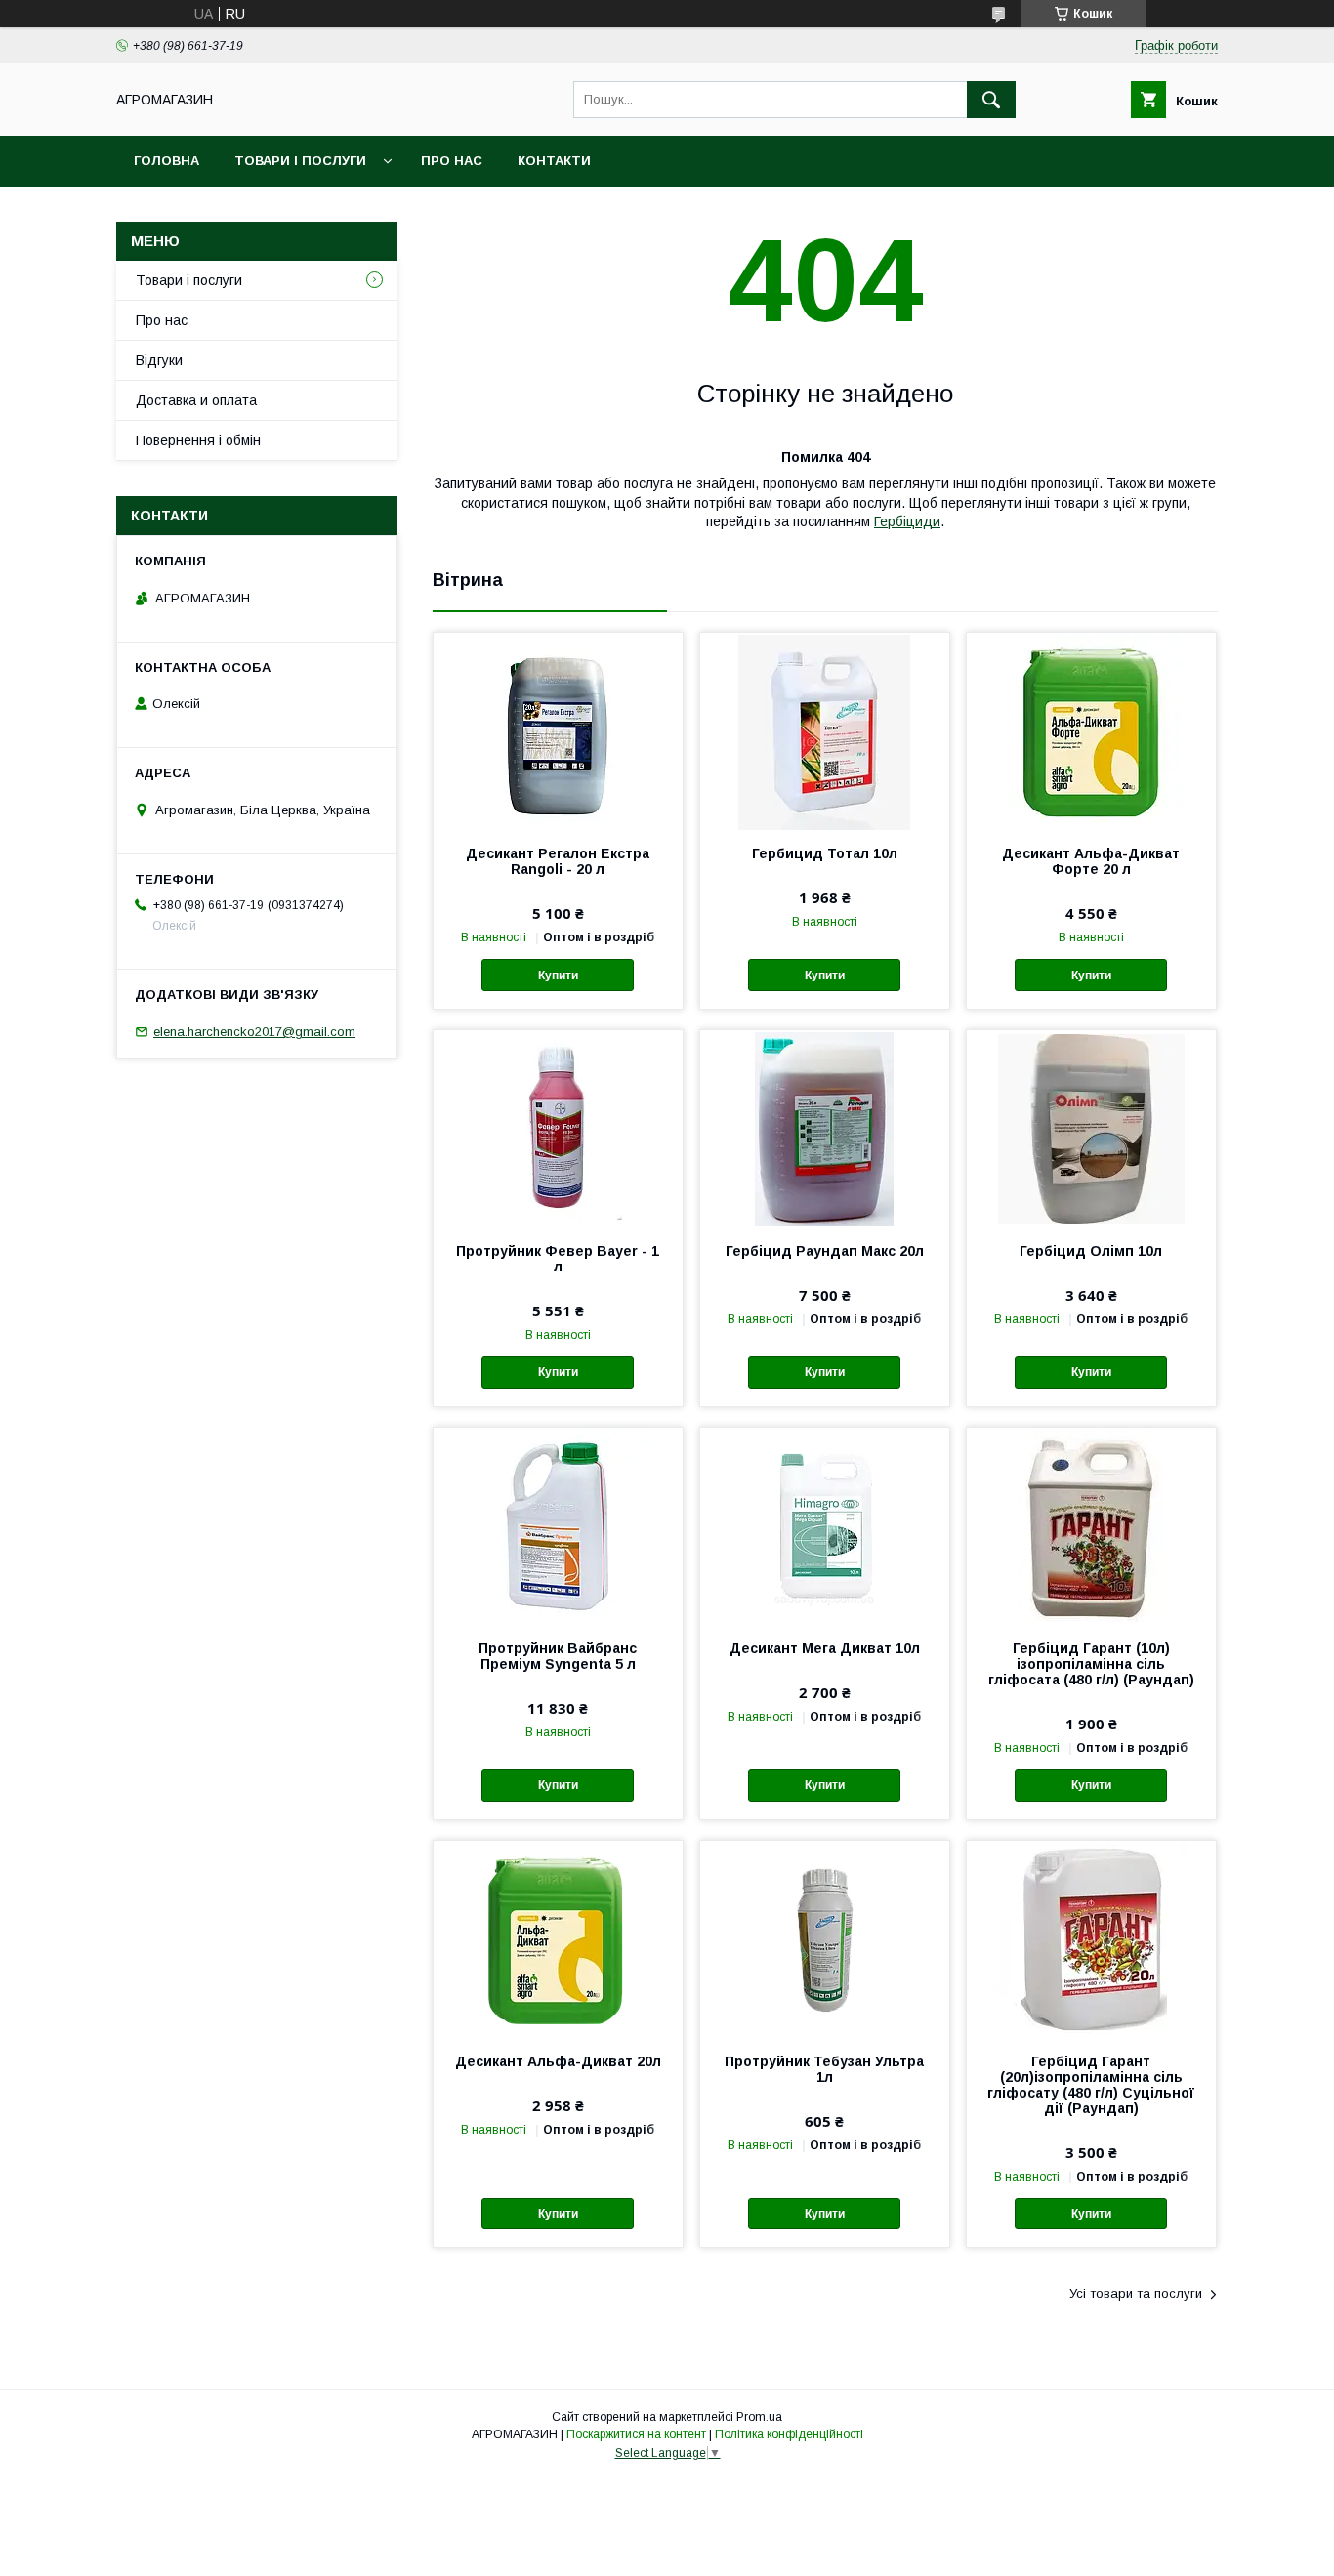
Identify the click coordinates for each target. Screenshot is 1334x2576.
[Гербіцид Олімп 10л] (1091, 1128)
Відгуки (159, 360)
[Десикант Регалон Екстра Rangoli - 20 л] (558, 730)
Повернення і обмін (198, 440)
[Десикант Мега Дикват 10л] (825, 1525)
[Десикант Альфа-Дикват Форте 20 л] (1091, 730)
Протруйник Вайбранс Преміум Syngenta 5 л (558, 1656)
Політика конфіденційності (789, 2434)
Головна (167, 161)
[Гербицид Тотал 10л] (825, 730)
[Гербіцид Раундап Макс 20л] (825, 1128)
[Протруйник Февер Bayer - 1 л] (558, 1128)
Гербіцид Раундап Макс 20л (825, 1251)
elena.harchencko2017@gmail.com (254, 1032)
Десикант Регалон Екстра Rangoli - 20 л (558, 861)
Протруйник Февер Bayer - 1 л (558, 1259)
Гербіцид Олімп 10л (1091, 1251)
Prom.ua (759, 2417)
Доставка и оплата (196, 400)
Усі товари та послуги (1136, 2293)
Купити (558, 976)
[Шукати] (991, 100)
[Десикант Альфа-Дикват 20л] (558, 1938)
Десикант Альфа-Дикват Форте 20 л (1091, 861)
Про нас (452, 161)
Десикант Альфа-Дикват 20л (558, 2061)
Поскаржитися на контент (636, 2434)
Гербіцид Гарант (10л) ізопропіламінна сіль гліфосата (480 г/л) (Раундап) (1091, 1664)
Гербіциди (907, 521)
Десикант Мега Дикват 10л (825, 1648)
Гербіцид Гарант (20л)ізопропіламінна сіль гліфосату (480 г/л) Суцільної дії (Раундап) (1091, 2085)
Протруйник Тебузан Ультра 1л (824, 2069)
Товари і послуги (300, 161)
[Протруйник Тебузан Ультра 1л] (825, 1938)
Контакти (554, 161)
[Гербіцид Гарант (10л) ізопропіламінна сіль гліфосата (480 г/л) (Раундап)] (1091, 1525)
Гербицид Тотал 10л (825, 853)
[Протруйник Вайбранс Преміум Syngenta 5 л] (558, 1525)
